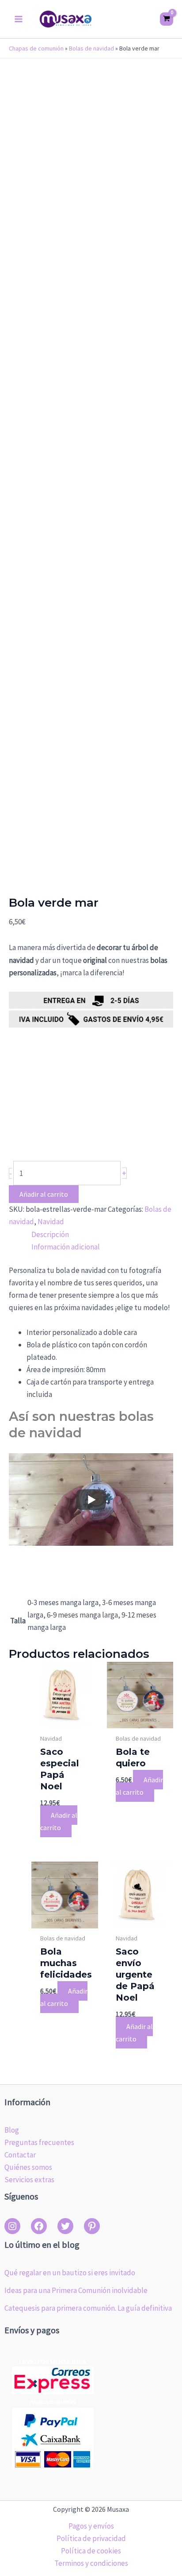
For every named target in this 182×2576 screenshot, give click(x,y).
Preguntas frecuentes (39, 2142)
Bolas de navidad (91, 48)
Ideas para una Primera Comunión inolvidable (76, 2290)
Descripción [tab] (50, 1234)
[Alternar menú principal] (19, 19)
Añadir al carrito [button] (59, 1821)
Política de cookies (91, 2551)
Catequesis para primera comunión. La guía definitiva (88, 2308)
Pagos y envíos (91, 2526)
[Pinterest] (92, 2226)
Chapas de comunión (36, 48)
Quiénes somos (28, 2167)
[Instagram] (12, 2226)
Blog (12, 2130)
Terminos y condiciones (91, 2563)
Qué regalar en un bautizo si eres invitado (70, 2273)
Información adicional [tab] (66, 1247)
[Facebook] (39, 2226)
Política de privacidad (91, 2538)
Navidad (51, 1222)
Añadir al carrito (44, 1194)
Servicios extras (29, 2180)
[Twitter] (65, 2226)
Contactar (20, 2155)
